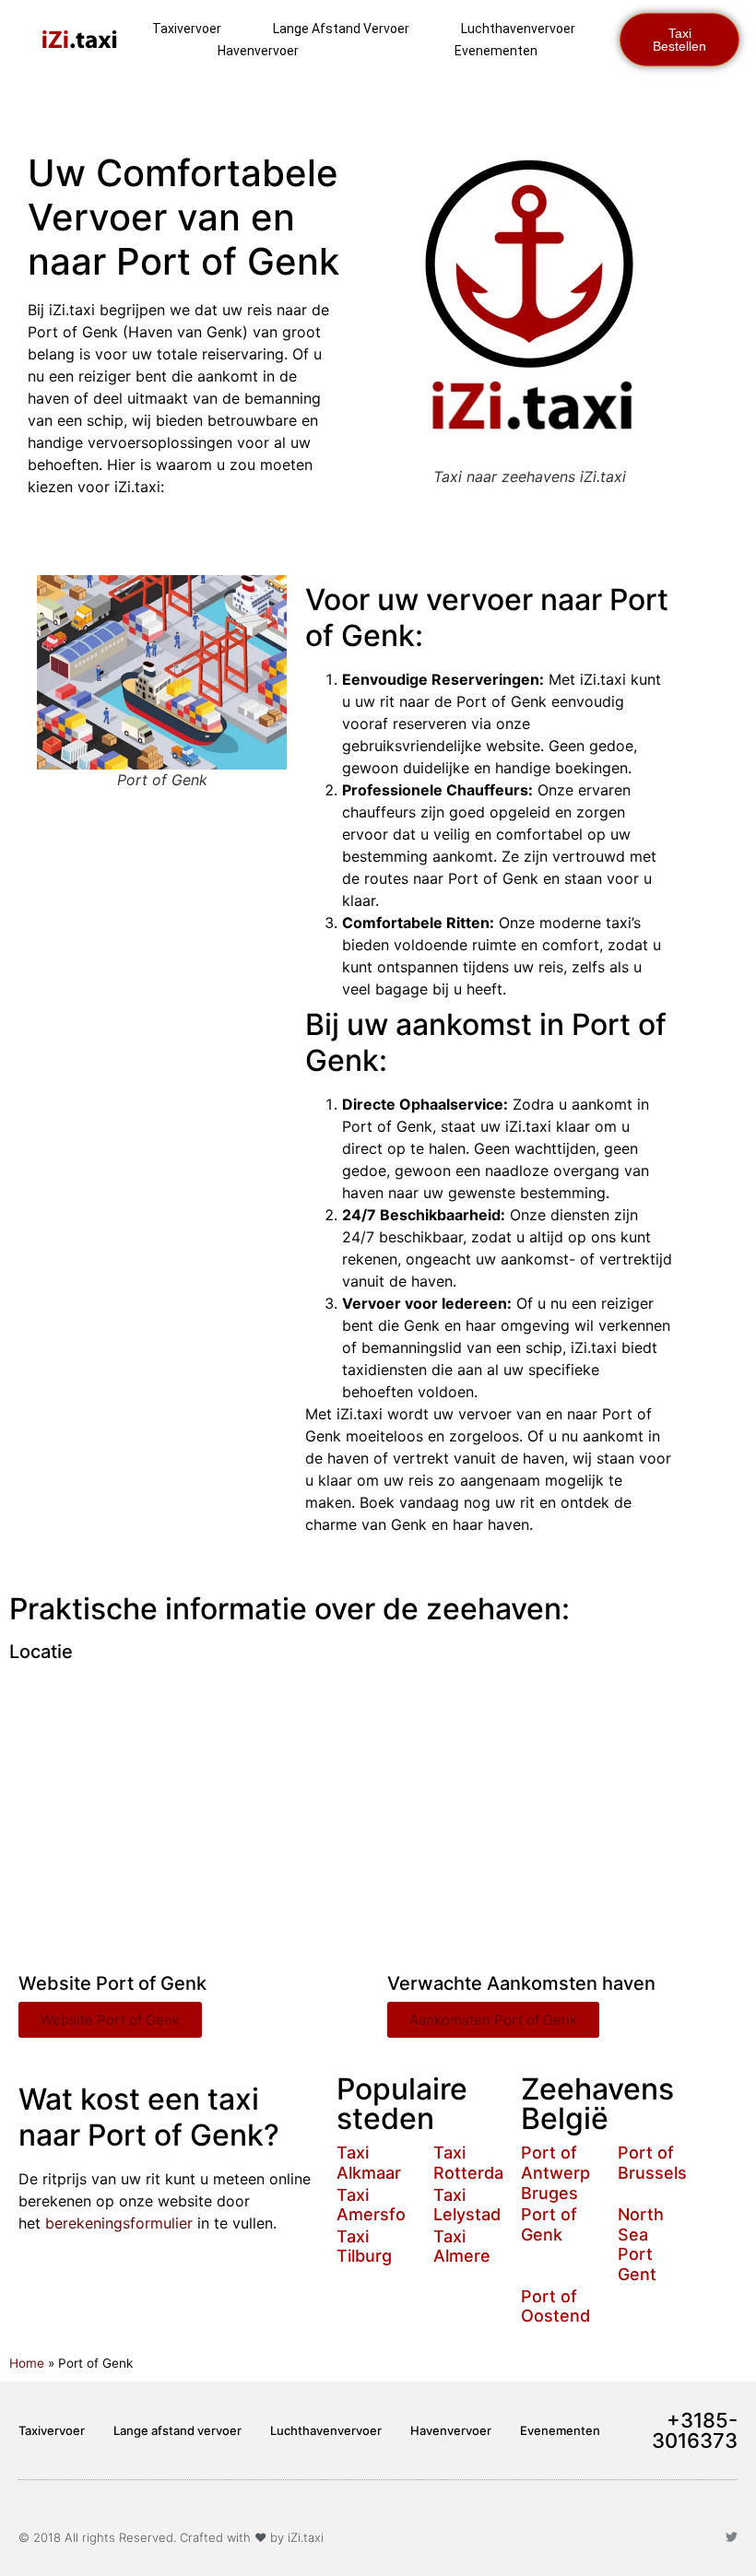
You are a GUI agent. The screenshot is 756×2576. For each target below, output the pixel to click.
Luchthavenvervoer (518, 29)
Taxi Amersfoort (383, 2205)
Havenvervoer (258, 51)
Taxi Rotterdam (476, 2163)
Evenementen (496, 51)
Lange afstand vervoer (341, 29)
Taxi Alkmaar (369, 2163)
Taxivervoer (187, 29)
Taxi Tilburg (364, 2247)
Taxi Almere (462, 2247)
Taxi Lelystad (467, 2205)
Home (27, 2363)
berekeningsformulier (119, 2223)
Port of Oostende (561, 2306)
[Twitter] (732, 2537)
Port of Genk (549, 2224)
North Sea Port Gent (641, 2244)
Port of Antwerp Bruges (555, 2172)
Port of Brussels (652, 2163)
